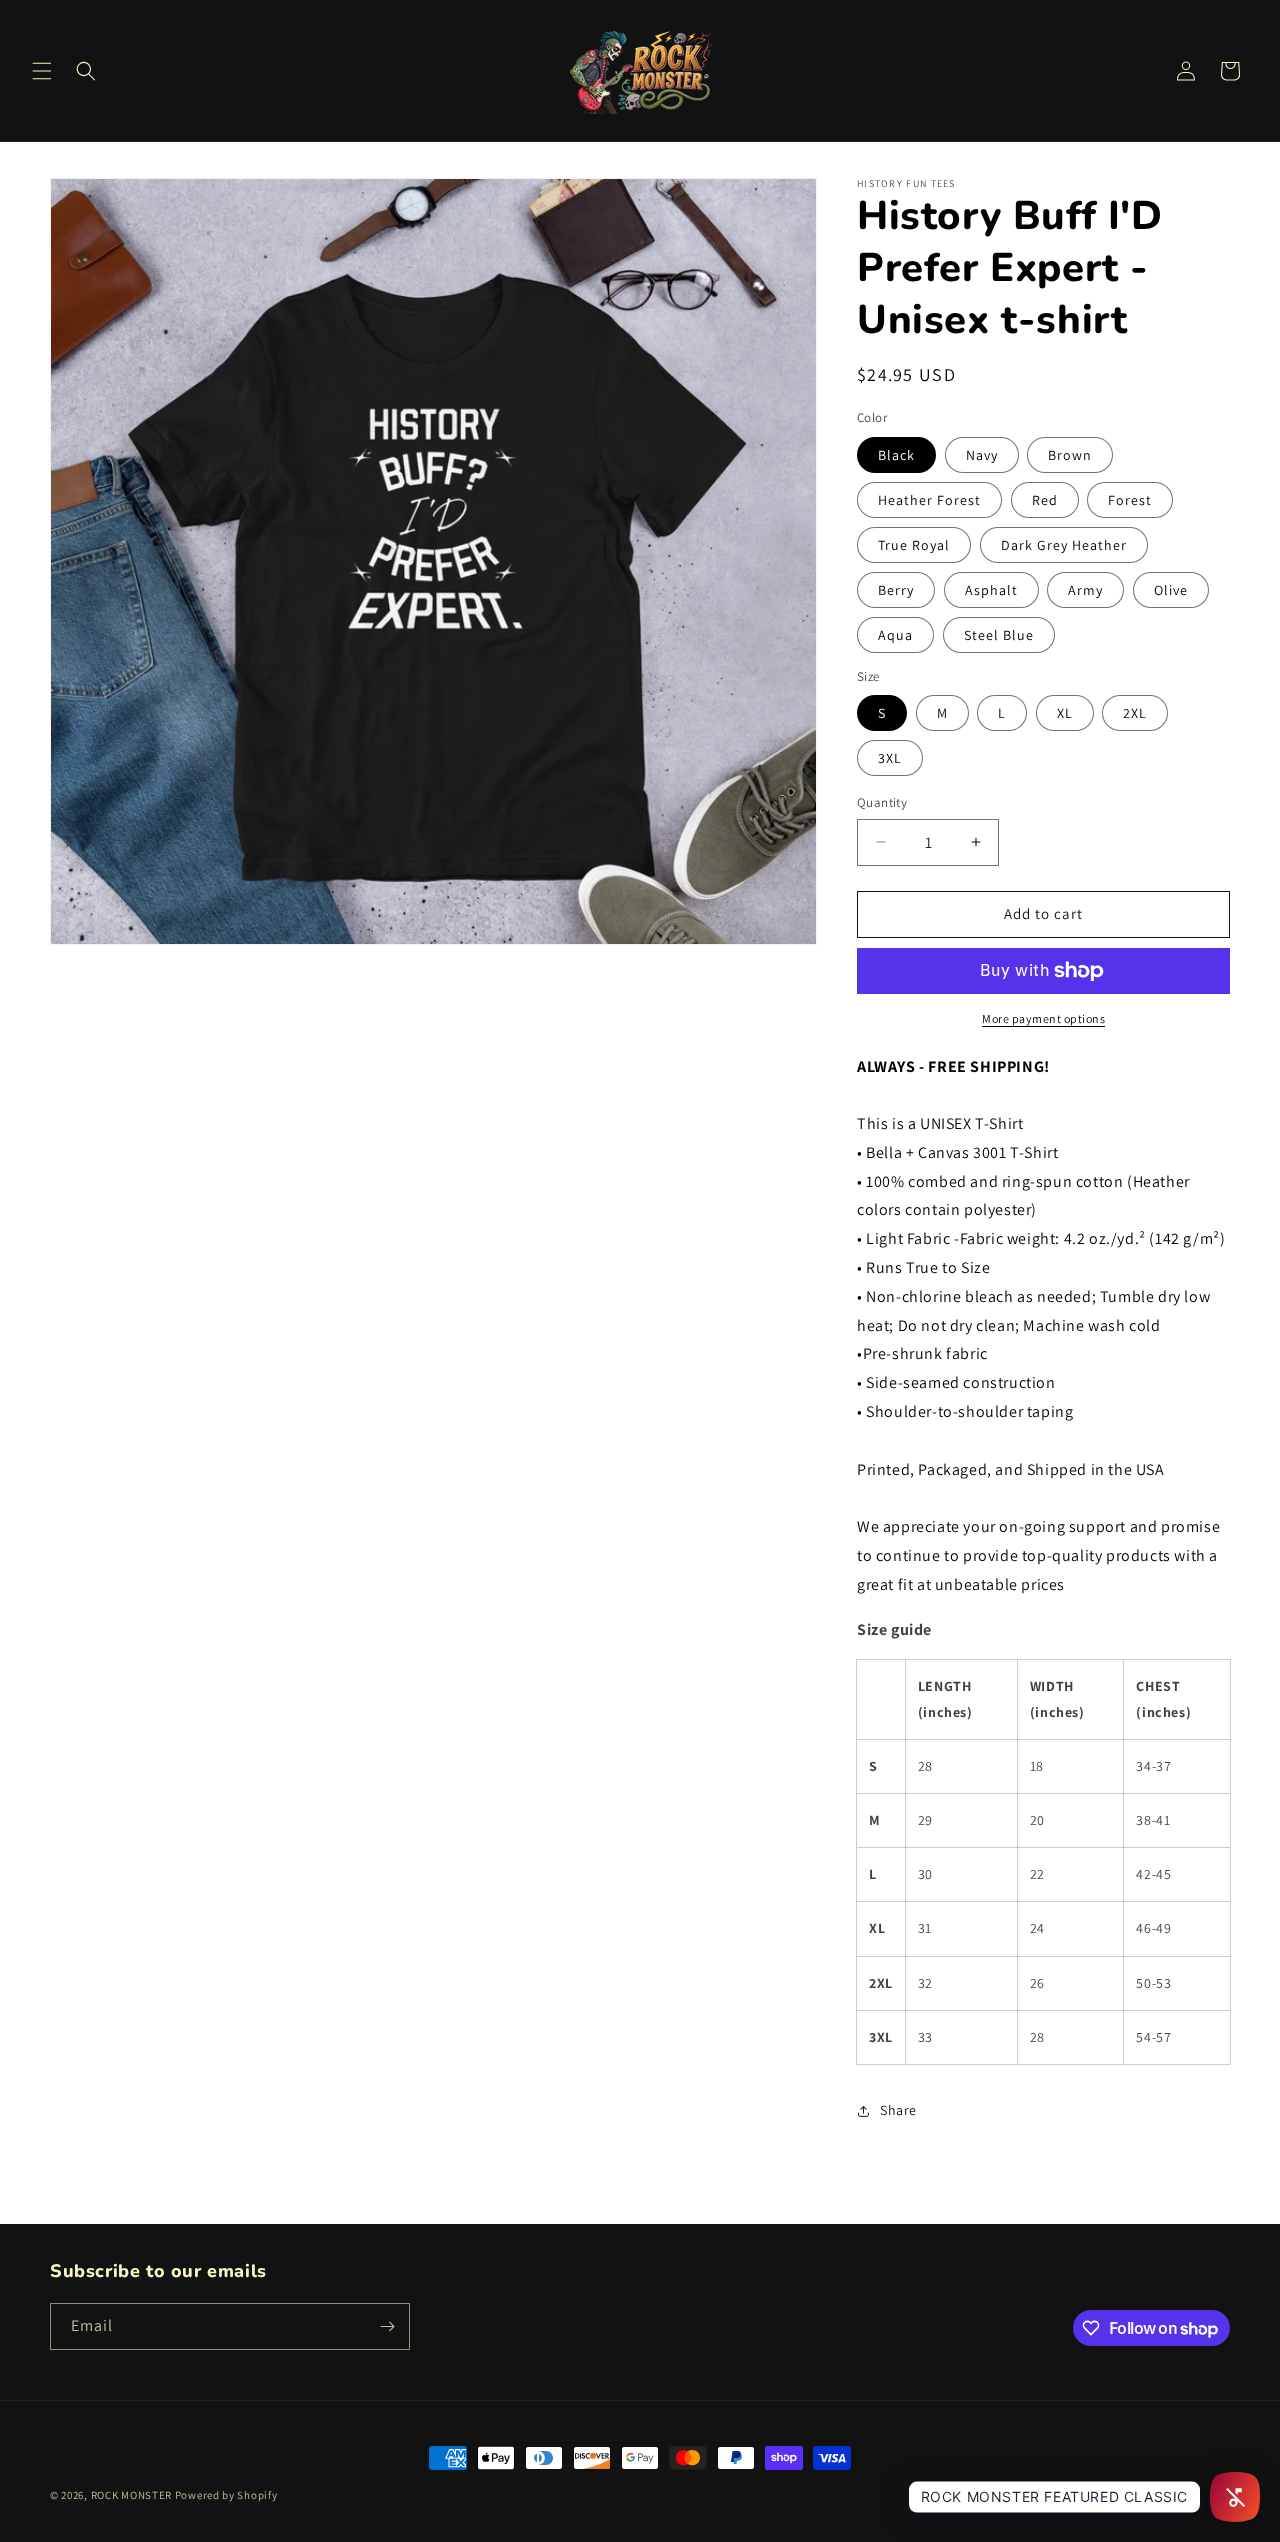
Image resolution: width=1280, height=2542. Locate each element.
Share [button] (898, 2110)
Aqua (895, 635)
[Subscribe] (387, 2326)
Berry (896, 590)
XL (1065, 713)
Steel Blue (999, 635)
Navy (982, 455)
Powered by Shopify (226, 2495)
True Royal (914, 545)
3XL (890, 758)
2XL (1135, 713)
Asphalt (991, 590)
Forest (1130, 500)
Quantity (882, 802)
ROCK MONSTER (131, 2495)
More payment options (1043, 1018)
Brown (1070, 455)
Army (1085, 590)
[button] (42, 71)
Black (896, 455)
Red (1045, 500)
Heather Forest (929, 500)
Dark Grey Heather (1064, 545)
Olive (1171, 590)
